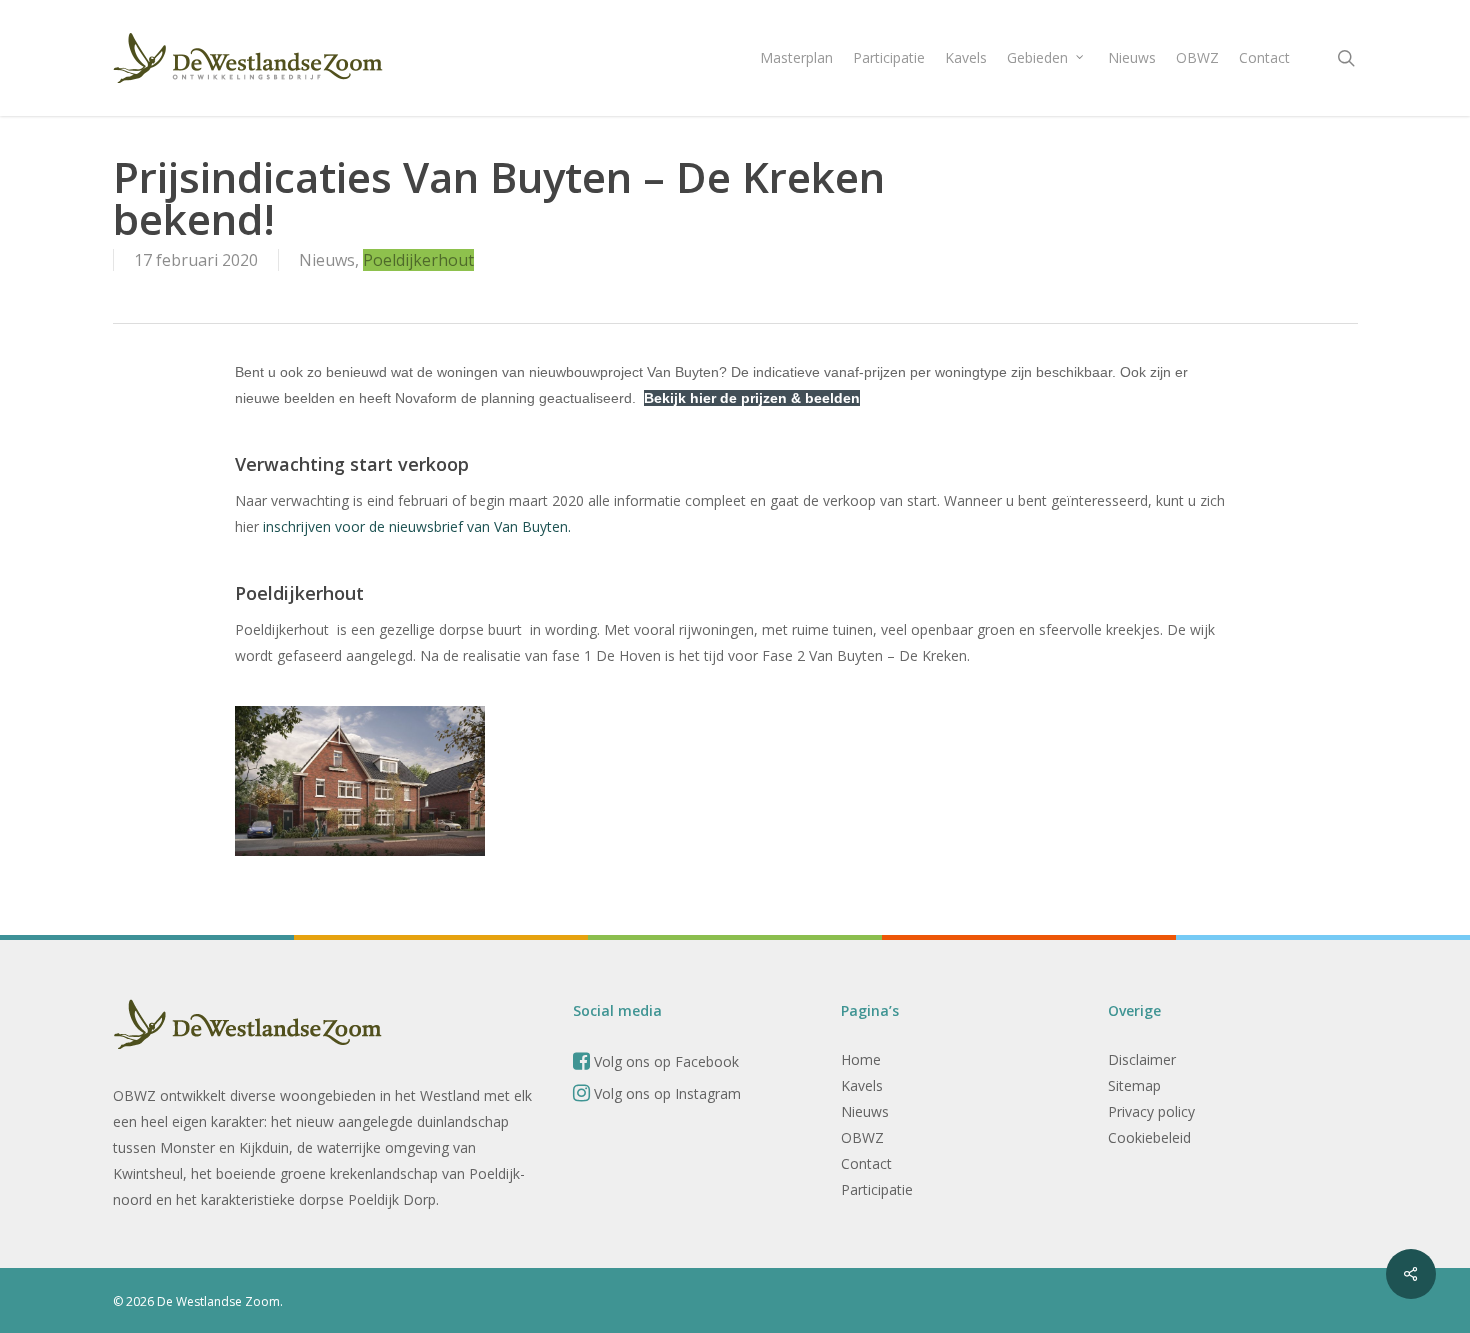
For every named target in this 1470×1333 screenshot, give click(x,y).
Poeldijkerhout (418, 260)
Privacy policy (1151, 1111)
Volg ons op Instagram (665, 1093)
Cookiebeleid (1149, 1137)
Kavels (862, 1085)
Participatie (877, 1189)
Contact (866, 1163)
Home (861, 1059)
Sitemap (1134, 1085)
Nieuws (327, 260)
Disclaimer (1142, 1059)
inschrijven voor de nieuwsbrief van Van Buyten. (417, 526)
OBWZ (862, 1137)
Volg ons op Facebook (664, 1061)
